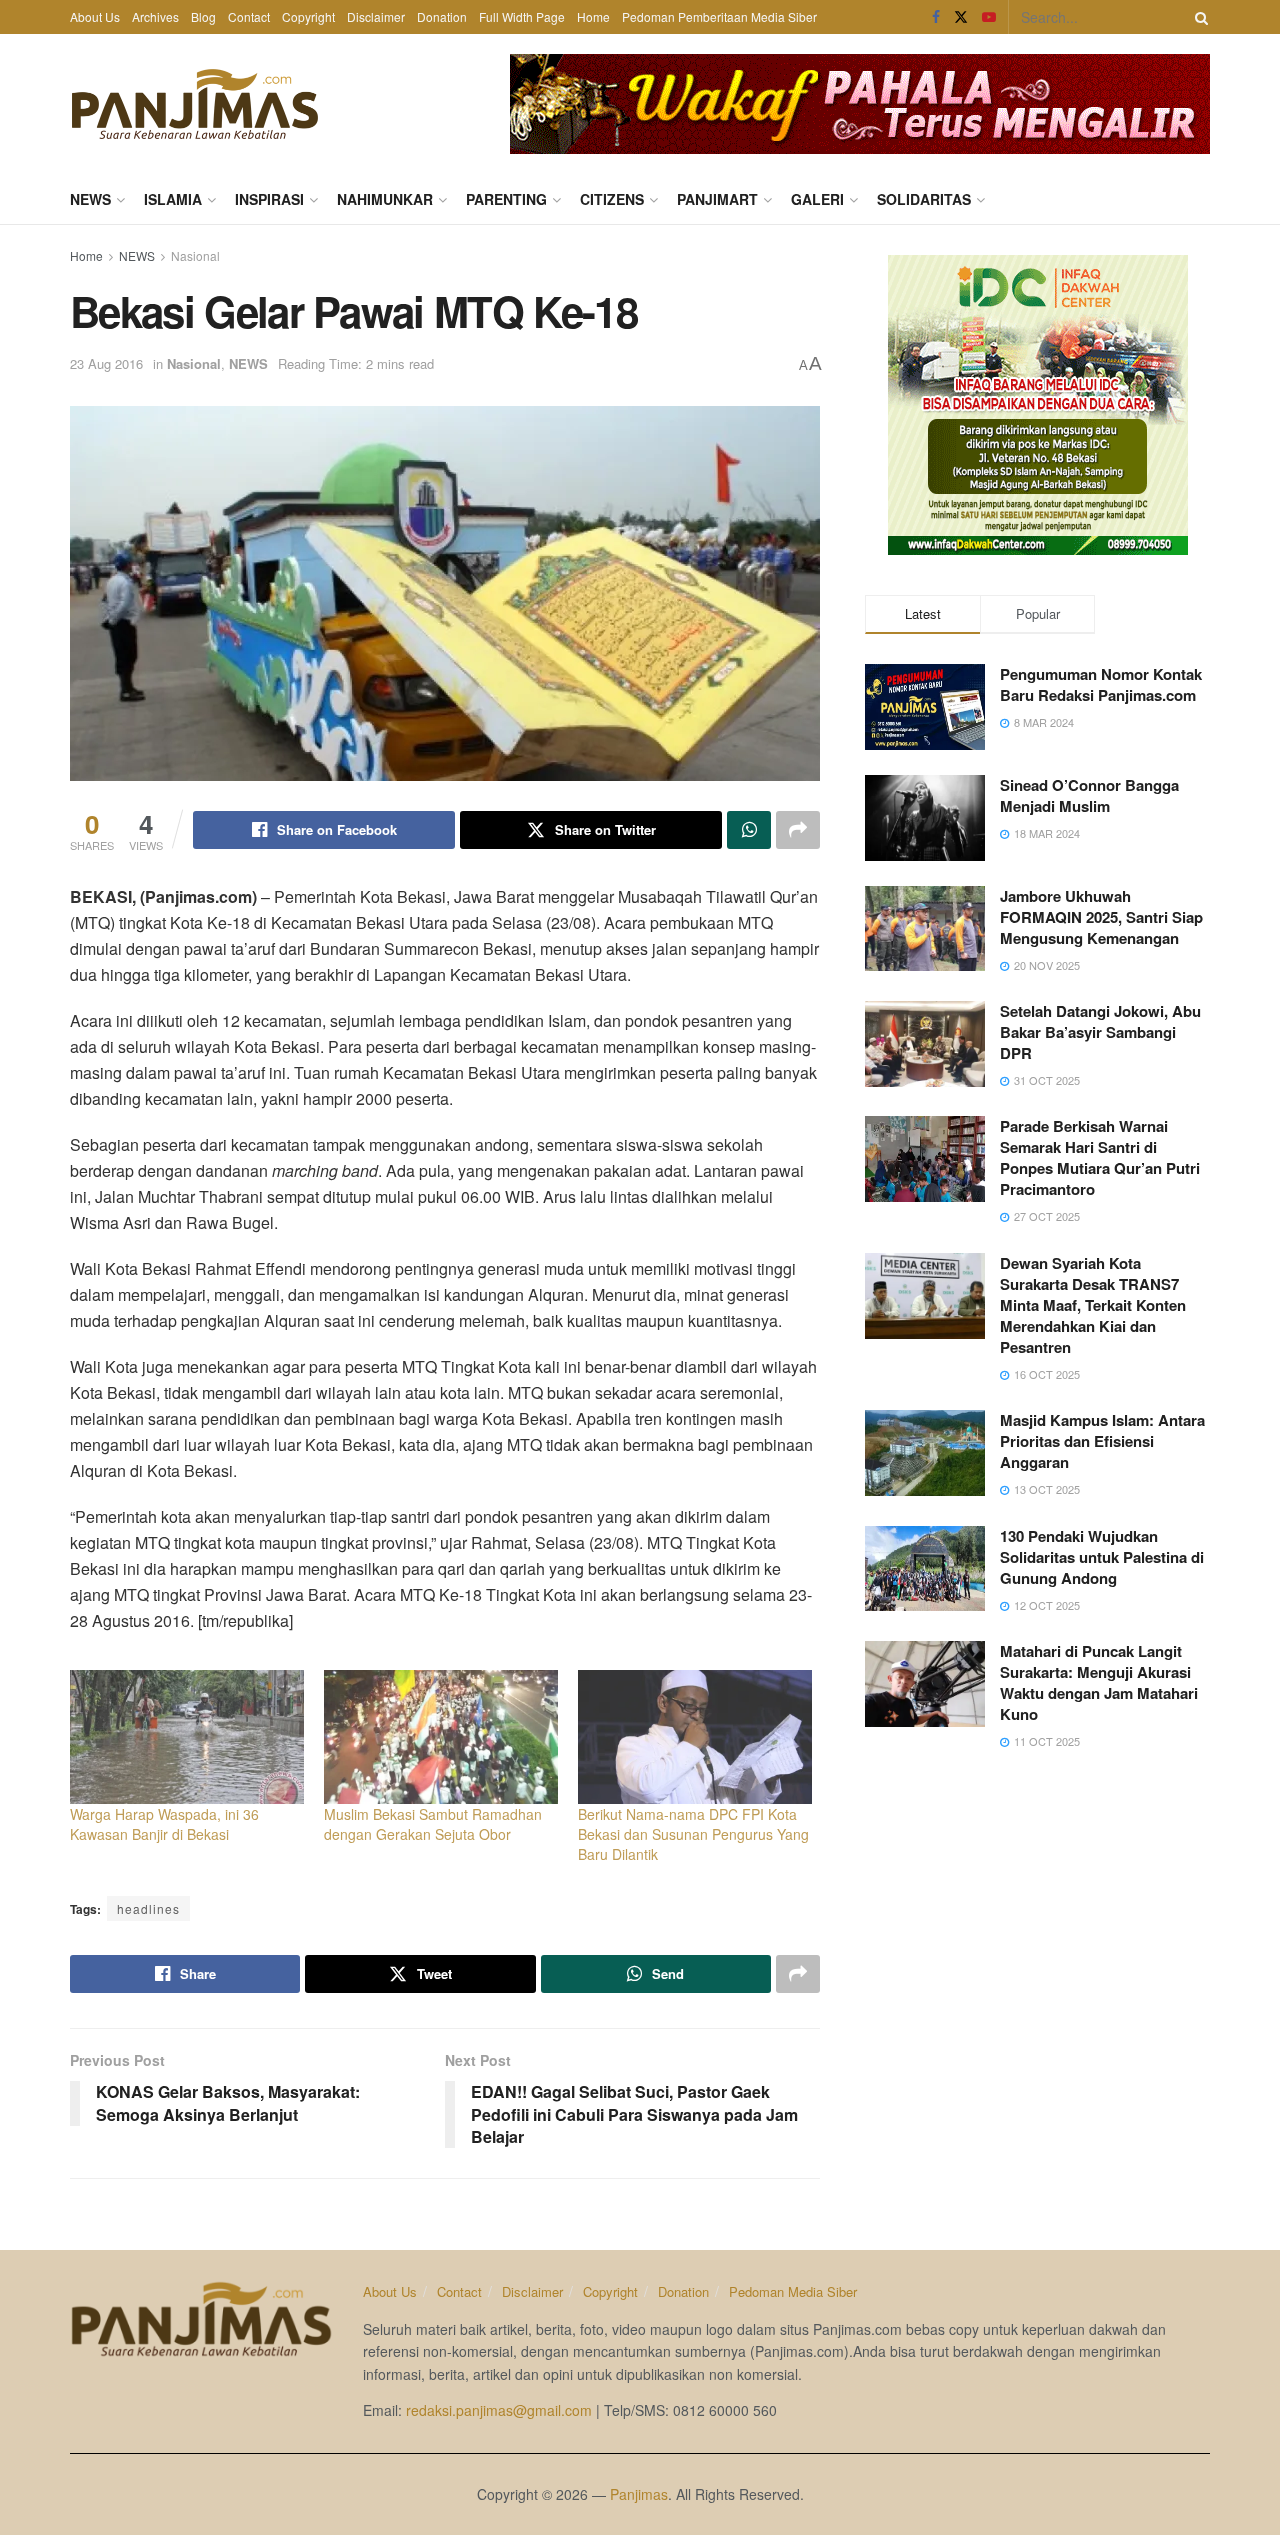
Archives (155, 16)
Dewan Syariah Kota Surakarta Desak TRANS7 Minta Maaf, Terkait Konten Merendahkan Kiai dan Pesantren (1093, 1305)
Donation (442, 16)
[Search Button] (1198, 17)
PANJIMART (717, 199)
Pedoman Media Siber (793, 2291)
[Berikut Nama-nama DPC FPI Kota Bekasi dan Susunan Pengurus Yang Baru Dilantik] (695, 1737)
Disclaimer (376, 16)
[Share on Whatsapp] (749, 830)
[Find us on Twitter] (961, 17)
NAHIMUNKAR (385, 199)
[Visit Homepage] (195, 104)
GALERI (817, 199)
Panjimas (639, 2494)
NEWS (90, 199)
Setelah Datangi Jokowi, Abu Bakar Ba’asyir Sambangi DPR (1100, 1032)
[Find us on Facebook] (936, 17)
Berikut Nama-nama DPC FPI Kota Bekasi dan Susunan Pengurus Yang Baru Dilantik (693, 1834)
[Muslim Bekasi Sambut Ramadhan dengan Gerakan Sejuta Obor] (441, 1737)
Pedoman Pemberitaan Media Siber (719, 16)
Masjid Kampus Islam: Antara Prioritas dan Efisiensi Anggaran (1102, 1441)
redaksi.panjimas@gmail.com (499, 2410)
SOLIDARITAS (924, 199)
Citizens (612, 199)
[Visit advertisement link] (860, 104)
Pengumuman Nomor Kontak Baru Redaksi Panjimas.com (1101, 684)
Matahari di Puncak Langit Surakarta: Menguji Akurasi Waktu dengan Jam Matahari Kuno (1099, 1682)
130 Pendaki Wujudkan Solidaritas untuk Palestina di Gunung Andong (1102, 1557)
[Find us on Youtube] (989, 17)
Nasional (195, 255)
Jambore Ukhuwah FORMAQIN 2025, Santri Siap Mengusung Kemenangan (1101, 917)
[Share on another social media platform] (798, 830)
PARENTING (506, 199)
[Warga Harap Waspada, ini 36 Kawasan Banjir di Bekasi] (187, 1737)
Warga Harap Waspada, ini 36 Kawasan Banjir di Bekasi (164, 1824)
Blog (203, 16)
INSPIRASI (269, 199)
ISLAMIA (173, 199)
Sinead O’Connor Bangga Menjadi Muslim (1089, 795)
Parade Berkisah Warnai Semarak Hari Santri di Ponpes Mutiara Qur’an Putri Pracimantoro (1100, 1157)
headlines (148, 1908)
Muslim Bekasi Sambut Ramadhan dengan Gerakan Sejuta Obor (433, 1824)
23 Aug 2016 (106, 363)
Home (593, 16)
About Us (95, 16)
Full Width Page (522, 16)
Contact (249, 16)
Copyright (308, 16)
